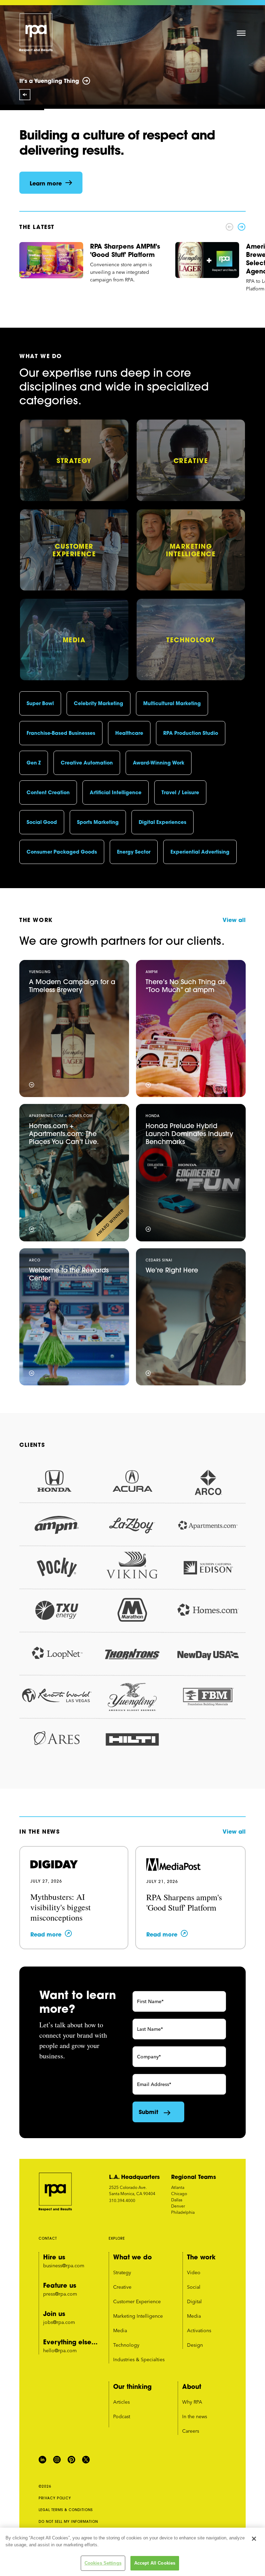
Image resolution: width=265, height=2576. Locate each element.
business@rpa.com (64, 2266)
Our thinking (132, 2386)
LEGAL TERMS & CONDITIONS (66, 2510)
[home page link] (36, 33)
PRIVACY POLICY (55, 2498)
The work (201, 2257)
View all (234, 920)
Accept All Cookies (155, 2563)
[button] (241, 32)
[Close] (254, 2539)
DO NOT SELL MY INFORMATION (68, 2522)
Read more (46, 1934)
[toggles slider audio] (25, 95)
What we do (132, 2257)
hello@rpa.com (60, 2351)
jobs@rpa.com (59, 2322)
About (192, 2386)
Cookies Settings (103, 2563)
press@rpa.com (60, 2294)
